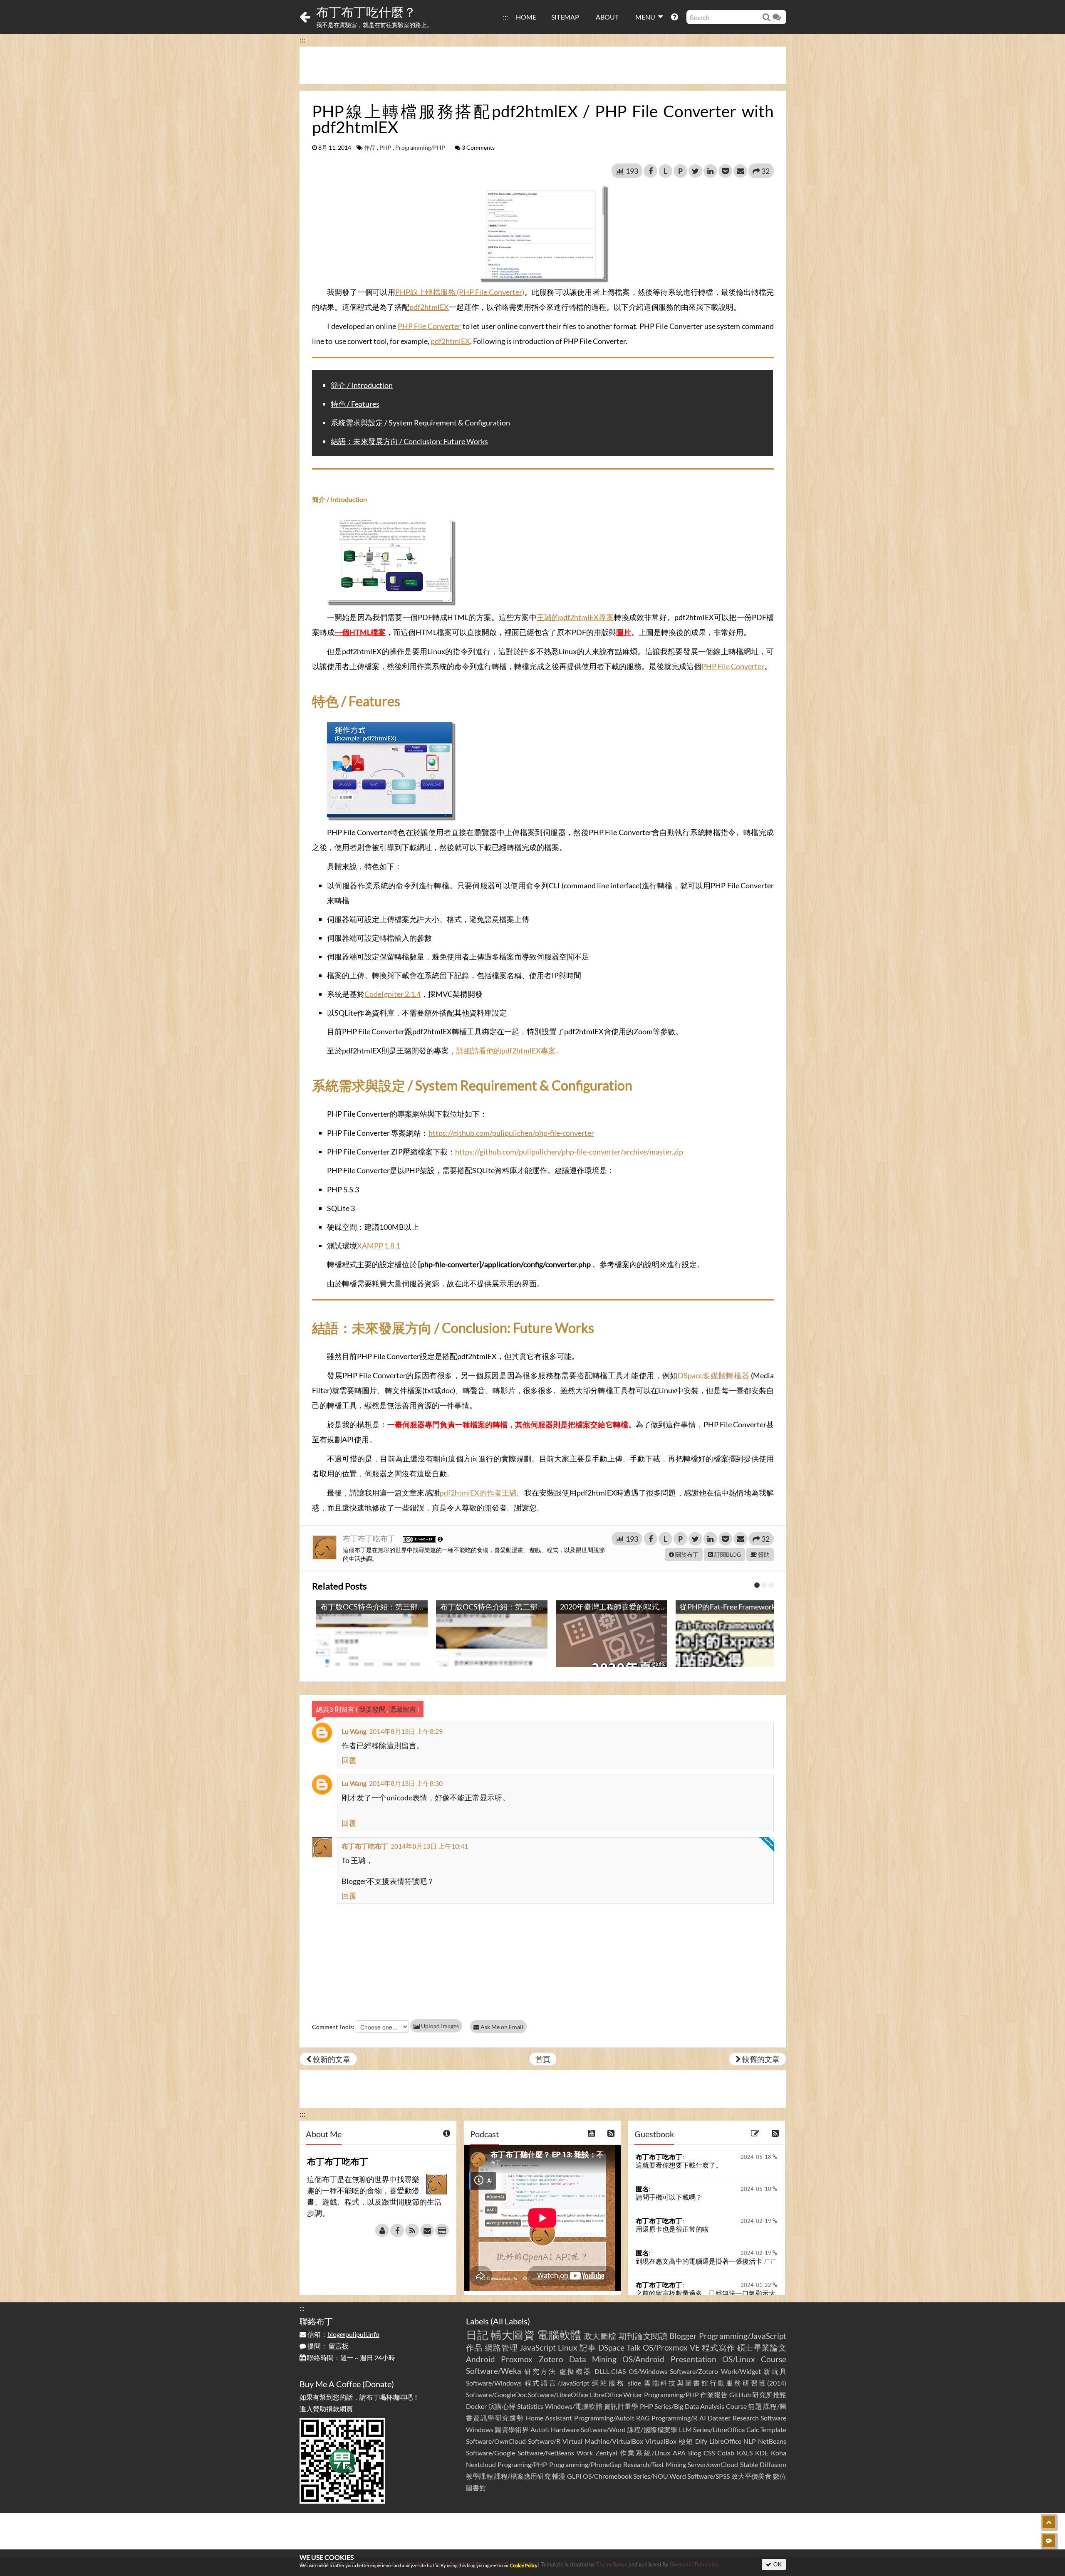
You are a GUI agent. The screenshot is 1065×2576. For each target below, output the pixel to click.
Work (585, 2453)
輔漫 (559, 2476)
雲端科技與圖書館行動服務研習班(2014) (715, 2383)
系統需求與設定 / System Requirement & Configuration (420, 423)
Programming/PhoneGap (585, 2464)
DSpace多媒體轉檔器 (714, 1375)
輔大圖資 (513, 2335)
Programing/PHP (522, 2464)
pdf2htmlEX (429, 307)
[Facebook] (397, 2230)
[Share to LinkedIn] (710, 171)
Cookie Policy (524, 2565)
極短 (686, 2441)
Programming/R (674, 2418)
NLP (750, 2441)
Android (480, 2359)
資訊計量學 (621, 2406)
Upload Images (439, 2026)
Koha (779, 2453)
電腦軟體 (559, 2335)
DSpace (611, 2347)
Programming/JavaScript (743, 2336)
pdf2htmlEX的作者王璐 (478, 1493)
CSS (709, 2453)
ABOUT (607, 17)
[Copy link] (555, 480)
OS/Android (643, 2359)
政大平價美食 (752, 2476)
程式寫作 (718, 2347)
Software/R (544, 2441)
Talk (634, 2347)
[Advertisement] (543, 65)
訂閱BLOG (727, 1554)
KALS (745, 2453)
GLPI (574, 2476)
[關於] (382, 2230)
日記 (477, 2335)
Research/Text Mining (655, 2464)
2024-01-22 (757, 2285)
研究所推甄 (769, 2394)
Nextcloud (481, 2464)
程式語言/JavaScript (557, 2383)
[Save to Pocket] (725, 171)
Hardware (565, 2429)
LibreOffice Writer (616, 2394)
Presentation (693, 2359)
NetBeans (772, 2441)
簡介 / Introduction (362, 385)
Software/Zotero (694, 2371)
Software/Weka (494, 2371)
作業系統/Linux (645, 2453)
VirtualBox (661, 2441)
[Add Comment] (1049, 2541)
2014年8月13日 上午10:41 (429, 1846)
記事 (588, 2347)
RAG (643, 2418)
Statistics (530, 2406)
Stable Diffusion (763, 2464)
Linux (568, 2347)
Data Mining (593, 2359)
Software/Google (490, 2453)
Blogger (683, 2336)
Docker (476, 2406)
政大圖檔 (601, 2336)
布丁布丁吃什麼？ (366, 12)
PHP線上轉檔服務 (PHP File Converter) (460, 292)
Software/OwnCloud (496, 2441)
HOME (526, 17)
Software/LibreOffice (558, 2394)
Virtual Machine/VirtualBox (603, 2441)
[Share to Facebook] (650, 171)
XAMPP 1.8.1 (379, 1246)
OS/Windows (648, 2371)
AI (703, 2418)
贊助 (763, 1554)
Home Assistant (549, 2418)
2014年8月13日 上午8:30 (406, 1783)
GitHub (740, 2394)
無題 (755, 2406)
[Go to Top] (1049, 2522)
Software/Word (603, 2429)
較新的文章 (331, 2059)
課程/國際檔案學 (653, 2429)
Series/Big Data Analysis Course (701, 2406)
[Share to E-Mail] (740, 171)
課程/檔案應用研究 (523, 2476)
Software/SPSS (708, 2476)
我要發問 (372, 1709)
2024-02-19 (757, 2221)
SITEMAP (565, 17)
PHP (385, 148)
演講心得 (502, 2406)
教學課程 (479, 2476)
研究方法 (540, 2371)
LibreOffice (725, 2441)
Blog (695, 2453)
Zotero (551, 2359)
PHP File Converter (429, 326)
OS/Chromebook (607, 2476)
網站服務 (608, 2383)
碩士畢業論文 (762, 2347)
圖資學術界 (512, 2429)
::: (505, 17)
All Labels (510, 2321)
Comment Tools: (333, 2027)
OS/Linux (739, 2359)
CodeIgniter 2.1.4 (393, 994)
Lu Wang (354, 1731)
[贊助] (442, 2230)
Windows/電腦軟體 (574, 2406)
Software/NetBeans (546, 2453)
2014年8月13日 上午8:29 (406, 1731)
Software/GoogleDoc (496, 2394)
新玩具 (775, 2371)
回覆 (349, 1760)
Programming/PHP (420, 148)
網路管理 (501, 2347)
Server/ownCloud (713, 2464)
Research (746, 2418)
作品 (370, 148)
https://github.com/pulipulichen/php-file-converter (511, 1133)
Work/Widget (741, 2371)
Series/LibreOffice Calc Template (740, 2429)
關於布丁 (686, 1554)
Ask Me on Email (501, 2027)
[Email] (427, 2230)
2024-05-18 (757, 2157)
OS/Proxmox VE (671, 2347)
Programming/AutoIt (604, 2418)
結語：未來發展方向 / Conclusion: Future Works (409, 441)
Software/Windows (494, 2383)
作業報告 (714, 2394)
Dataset (719, 2418)
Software (773, 2418)
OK (777, 2564)
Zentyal (606, 2453)
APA (679, 2453)
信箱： (343, 2334)
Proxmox (517, 2359)
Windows (480, 2429)
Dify (701, 2441)
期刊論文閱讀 (643, 2336)
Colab (726, 2453)
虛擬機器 (576, 2371)
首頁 (543, 2059)
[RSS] (412, 2230)
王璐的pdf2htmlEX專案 (575, 617)
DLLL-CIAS (610, 2371)
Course (774, 2359)
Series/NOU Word (660, 2476)
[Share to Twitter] (695, 171)
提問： (327, 2346)
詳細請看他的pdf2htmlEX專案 (506, 1051)
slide (634, 2383)
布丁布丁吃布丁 (370, 1538)
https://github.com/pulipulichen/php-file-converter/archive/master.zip (569, 1152)
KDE (762, 2453)
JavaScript (538, 2347)
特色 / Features (355, 404)
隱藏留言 (403, 1709)
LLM (685, 2429)
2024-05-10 (757, 2189)
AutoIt (540, 2429)
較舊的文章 (760, 2059)
